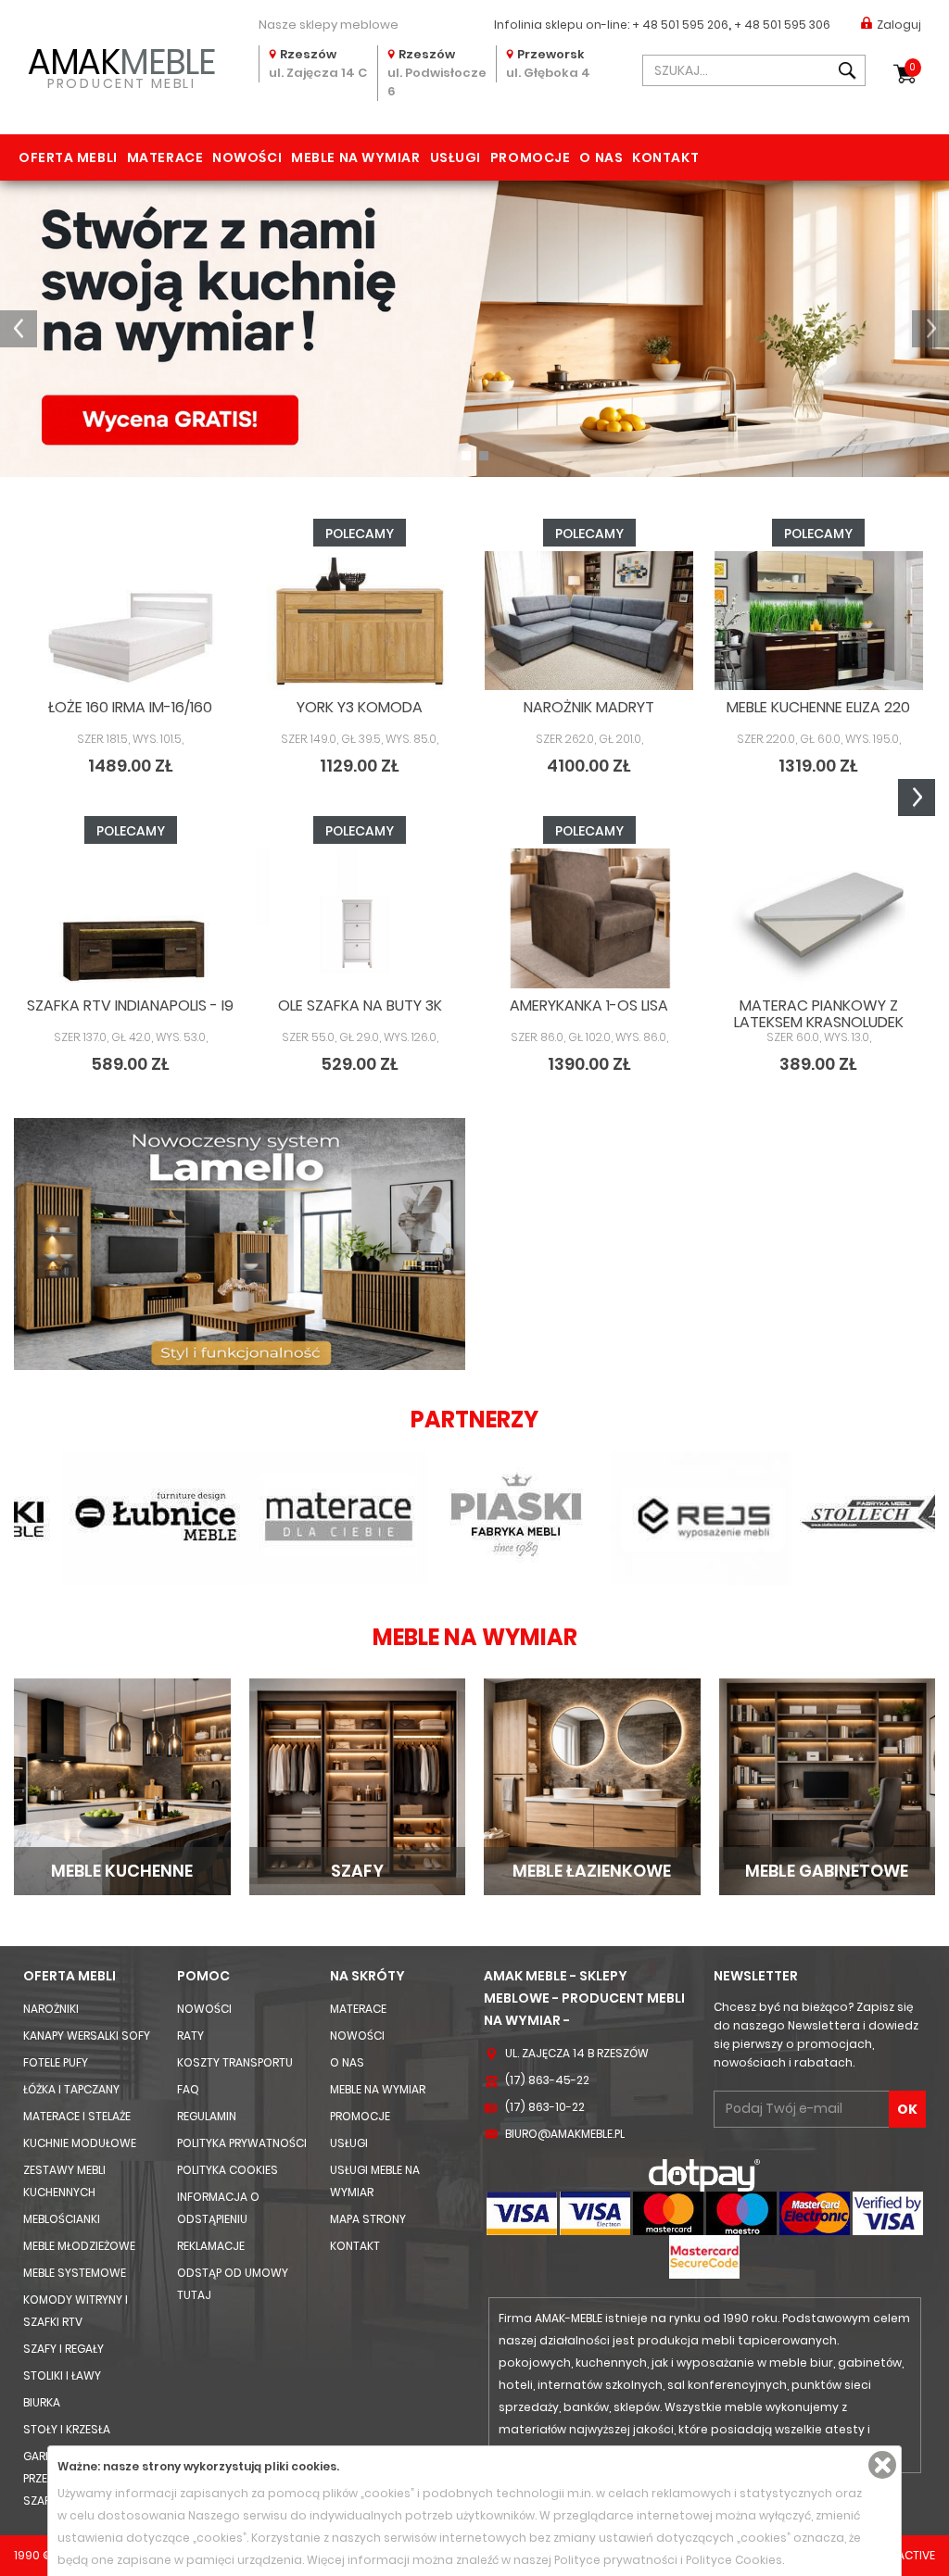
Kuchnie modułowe (80, 2143)
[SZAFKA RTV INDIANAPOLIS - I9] (131, 918)
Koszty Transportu (235, 2062)
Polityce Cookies (734, 2560)
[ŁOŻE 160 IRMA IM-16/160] (131, 621)
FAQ (188, 2089)
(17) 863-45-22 (547, 2080)
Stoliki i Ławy (62, 2375)
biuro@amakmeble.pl (565, 2134)
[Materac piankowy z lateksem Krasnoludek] (819, 918)
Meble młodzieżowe (79, 2246)
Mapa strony (368, 2219)
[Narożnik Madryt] (589, 621)
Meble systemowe (75, 2273)
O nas (601, 157)
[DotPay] (704, 2174)
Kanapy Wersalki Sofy (87, 2036)
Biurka (42, 2402)
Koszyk (912, 67)
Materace (165, 157)
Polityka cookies (228, 2170)
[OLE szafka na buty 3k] (361, 918)
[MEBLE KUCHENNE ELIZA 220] (819, 621)
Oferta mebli (68, 157)
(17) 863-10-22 (545, 2107)
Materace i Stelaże (77, 2116)
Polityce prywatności (616, 2560)
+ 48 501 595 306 (782, 25)
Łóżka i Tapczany (71, 2089)
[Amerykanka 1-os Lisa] (589, 918)
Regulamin (207, 2116)
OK (907, 2109)
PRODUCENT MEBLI (121, 66)
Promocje (530, 157)
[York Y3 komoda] (361, 621)
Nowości (247, 157)
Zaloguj (899, 25)
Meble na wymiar (355, 157)
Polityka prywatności (242, 2143)
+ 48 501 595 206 (680, 25)
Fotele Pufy (56, 2062)
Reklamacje (211, 2246)
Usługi (456, 157)
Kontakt (665, 157)
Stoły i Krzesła (67, 2429)
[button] (19, 329)
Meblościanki (62, 2219)
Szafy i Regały (63, 2349)
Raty (190, 2036)
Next (917, 798)
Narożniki (51, 2009)
